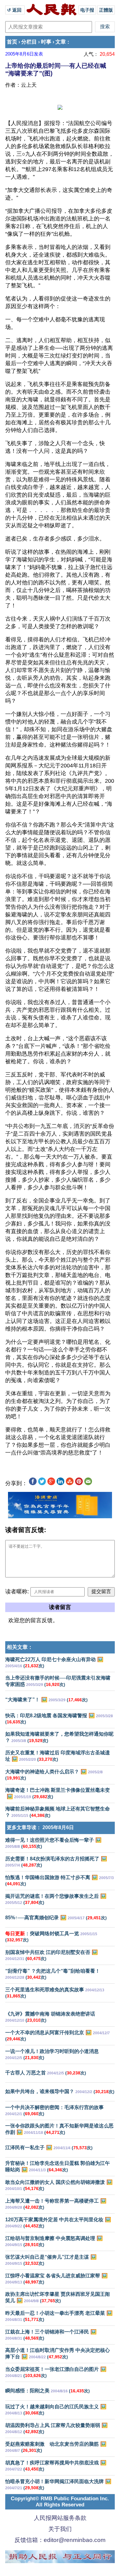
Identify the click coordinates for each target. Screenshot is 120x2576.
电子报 (87, 10)
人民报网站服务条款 (60, 2518)
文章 (61, 42)
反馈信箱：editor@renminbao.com (60, 2540)
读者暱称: (17, 1592)
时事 (46, 42)
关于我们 (60, 2529)
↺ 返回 (15, 10)
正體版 (106, 10)
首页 (12, 42)
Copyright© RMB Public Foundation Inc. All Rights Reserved (60, 2502)
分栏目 (29, 42)
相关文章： (20, 1647)
